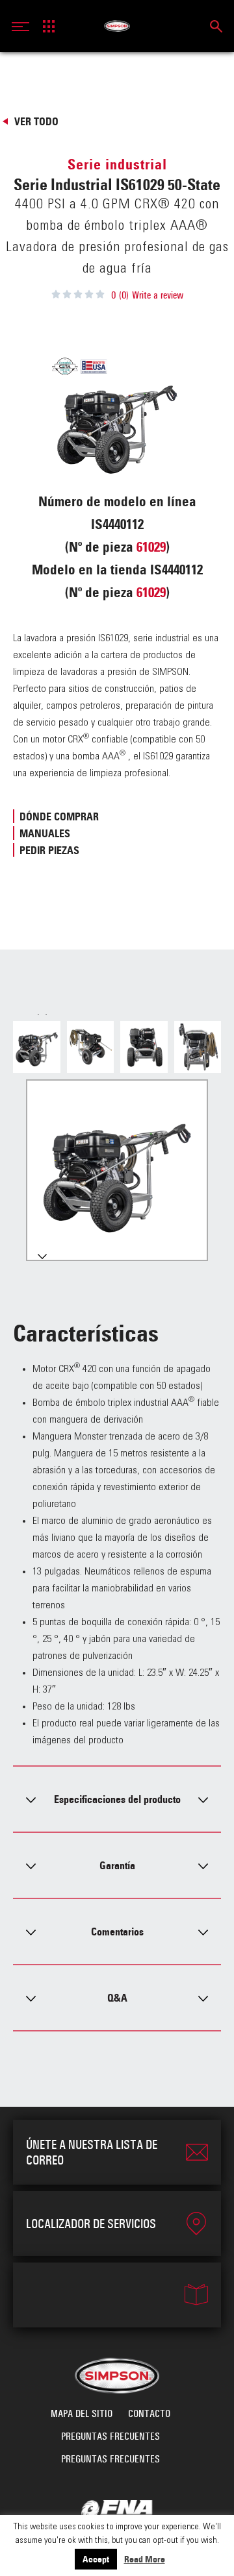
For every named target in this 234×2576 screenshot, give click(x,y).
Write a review (158, 295)
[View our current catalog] (117, 2295)
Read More (145, 2559)
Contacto (149, 2413)
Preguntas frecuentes (110, 2436)
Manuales (45, 833)
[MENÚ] (24, 26)
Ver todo (36, 121)
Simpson (117, 26)
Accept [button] (96, 2559)
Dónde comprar (59, 816)
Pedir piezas (49, 850)
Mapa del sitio (82, 2413)
